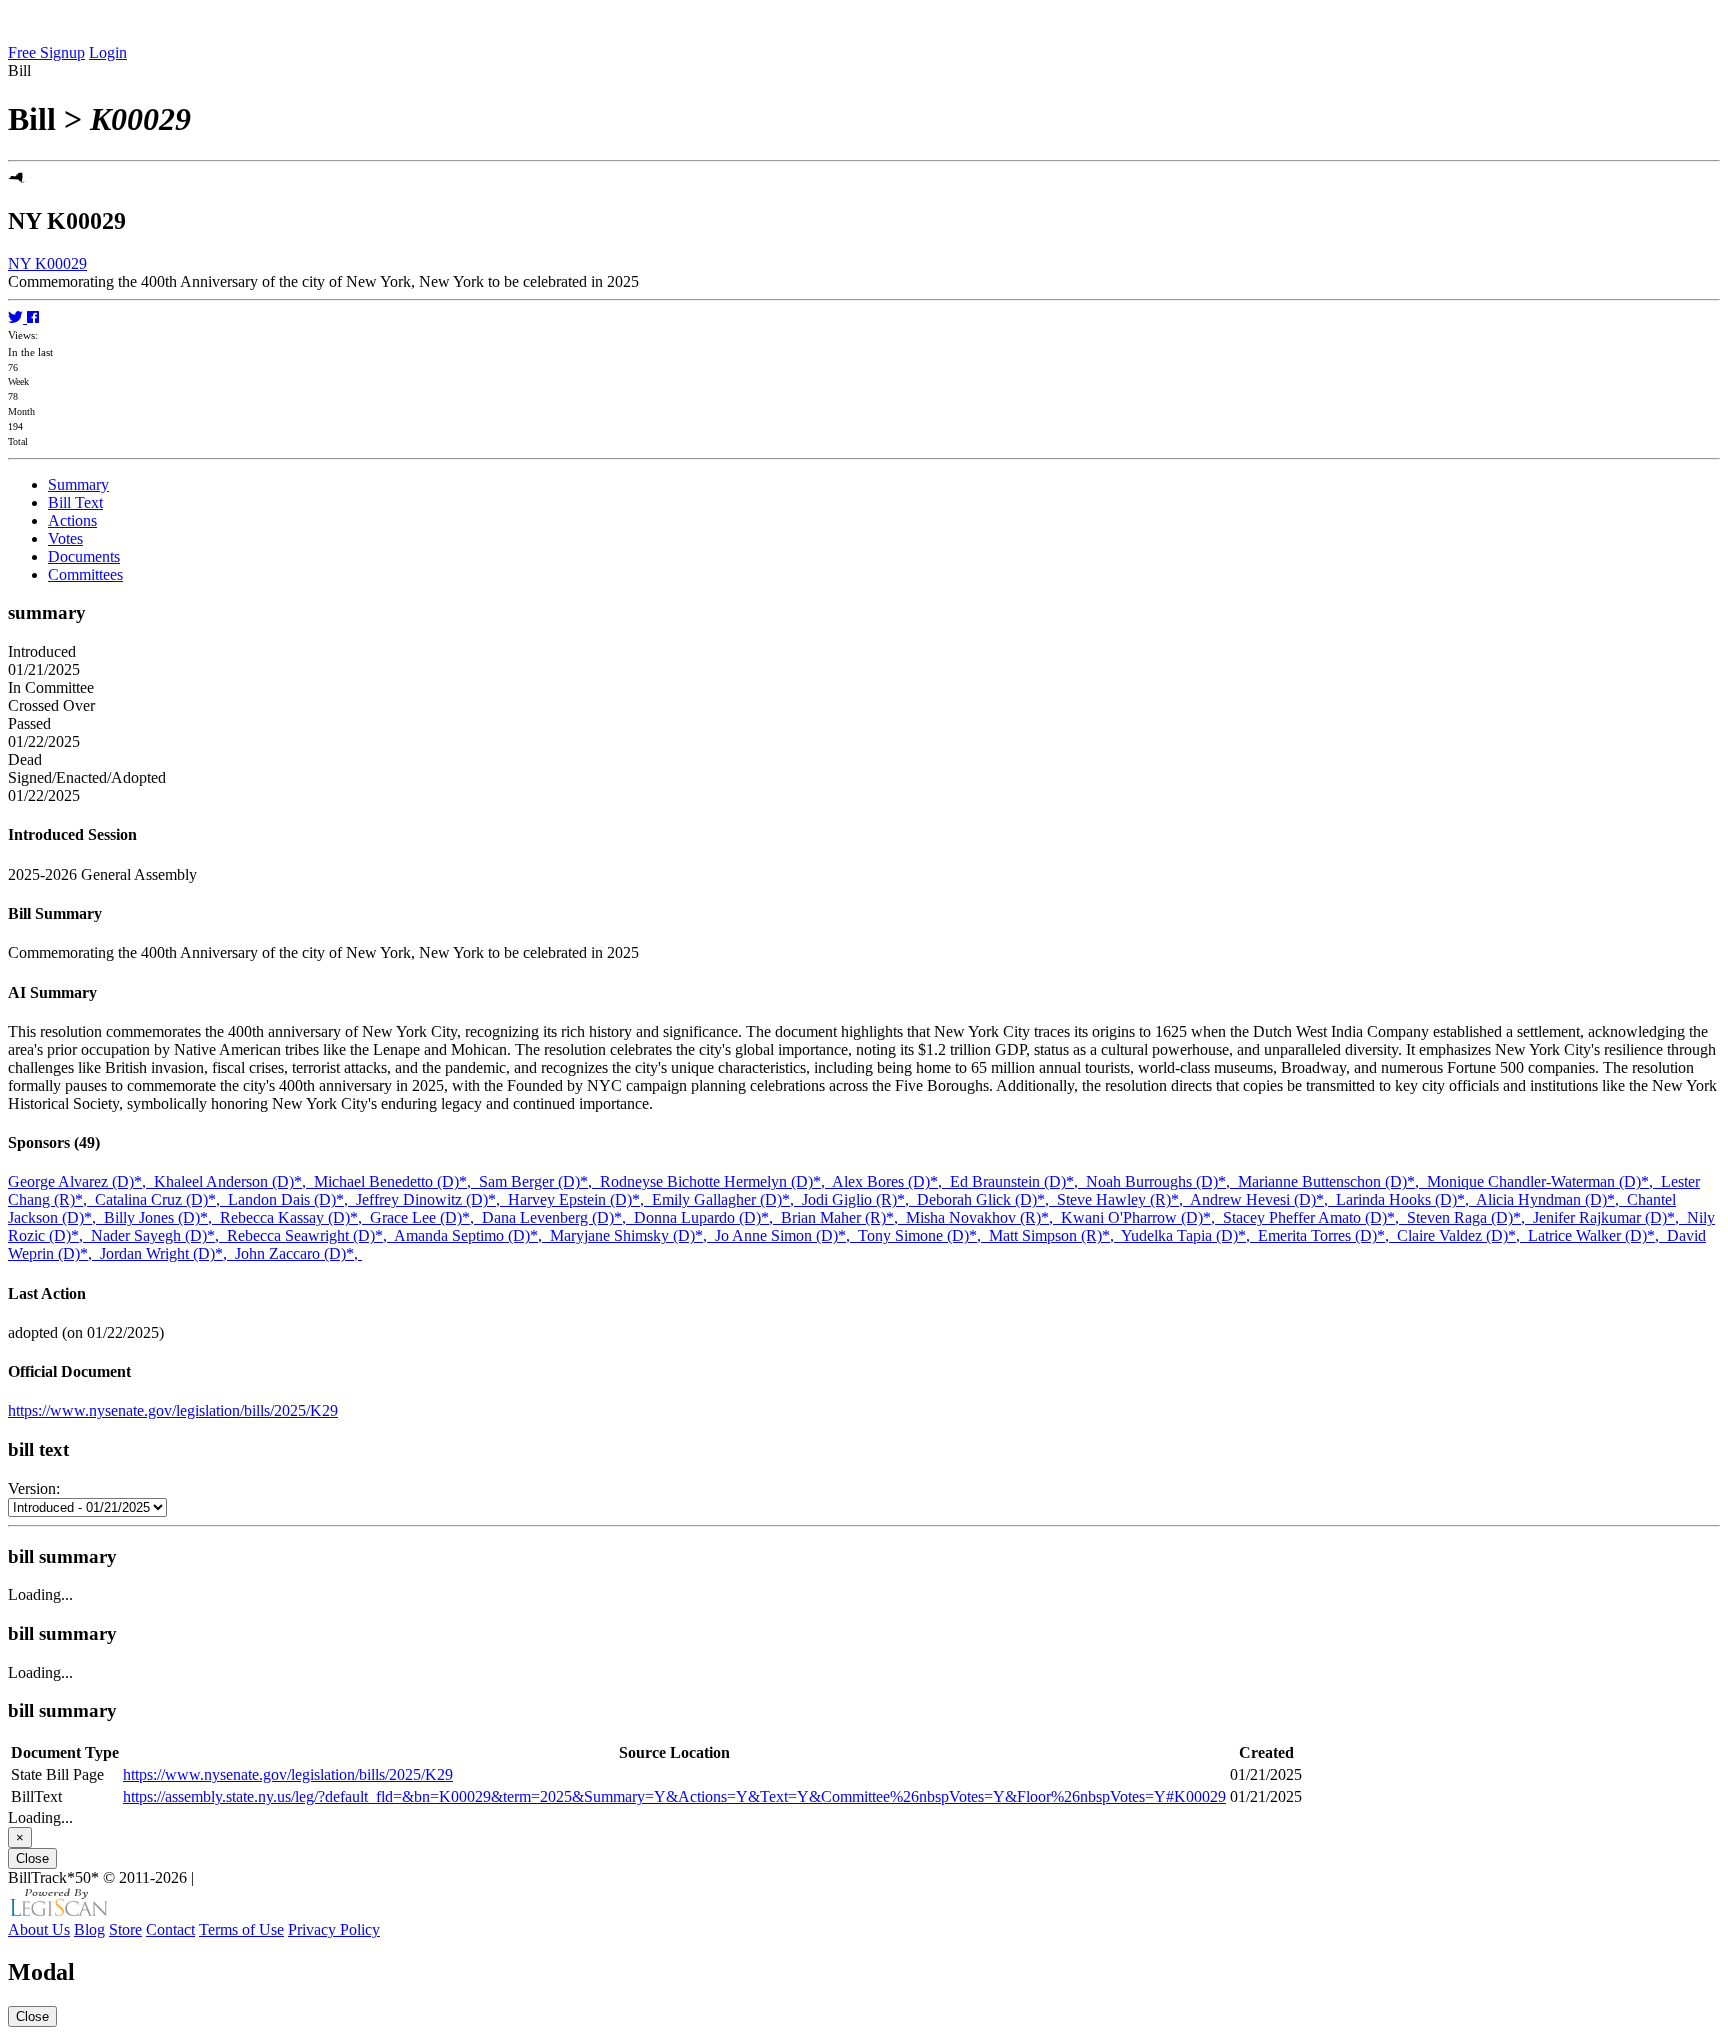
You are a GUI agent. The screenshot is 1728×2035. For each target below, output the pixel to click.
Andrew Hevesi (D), (1263, 1199)
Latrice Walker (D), (1597, 1235)
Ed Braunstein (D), (1018, 1181)
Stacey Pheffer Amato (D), (1315, 1217)
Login (108, 52)
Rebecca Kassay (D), (295, 1217)
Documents (84, 556)
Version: (34, 1488)
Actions (72, 520)
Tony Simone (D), (923, 1235)
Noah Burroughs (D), (1162, 1181)
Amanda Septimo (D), (472, 1235)
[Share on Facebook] (33, 317)
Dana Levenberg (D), (558, 1217)
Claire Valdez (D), (1462, 1235)
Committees (85, 574)
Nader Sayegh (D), (159, 1235)
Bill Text (75, 502)
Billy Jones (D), (162, 1217)
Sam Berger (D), (539, 1181)
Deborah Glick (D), (987, 1199)
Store (125, 1929)
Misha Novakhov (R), (983, 1217)
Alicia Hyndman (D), (1551, 1199)
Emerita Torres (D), (1327, 1235)
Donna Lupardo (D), (707, 1217)
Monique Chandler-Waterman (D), (1544, 1181)
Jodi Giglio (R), (859, 1199)
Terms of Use (241, 1929)
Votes (65, 538)
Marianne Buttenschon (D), (1332, 1181)
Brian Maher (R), (843, 1217)
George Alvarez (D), (81, 1181)
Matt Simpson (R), (1055, 1235)
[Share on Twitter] (17, 317)
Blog (89, 1929)
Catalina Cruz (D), (161, 1199)
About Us (39, 1929)
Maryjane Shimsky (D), (632, 1235)
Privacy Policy (334, 1929)
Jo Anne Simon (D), (786, 1235)
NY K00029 (47, 263)
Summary (78, 484)
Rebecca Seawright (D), (310, 1235)
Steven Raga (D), (1470, 1217)
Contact (170, 1929)
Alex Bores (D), (891, 1181)
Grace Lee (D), (426, 1217)
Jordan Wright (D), (167, 1253)
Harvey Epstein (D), (580, 1199)
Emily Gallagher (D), (727, 1199)
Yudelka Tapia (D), (1189, 1235)
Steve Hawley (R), (1123, 1199)
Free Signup (46, 52)
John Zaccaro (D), (298, 1253)
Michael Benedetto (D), (396, 1181)
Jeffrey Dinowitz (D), (432, 1199)
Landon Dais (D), (292, 1199)
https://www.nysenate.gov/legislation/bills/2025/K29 (173, 1410)
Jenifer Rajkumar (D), (1610, 1217)
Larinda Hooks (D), (1406, 1199)
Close (32, 1858)
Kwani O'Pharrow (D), (1142, 1217)
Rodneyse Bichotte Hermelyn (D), (716, 1181)
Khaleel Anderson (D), (234, 1181)
